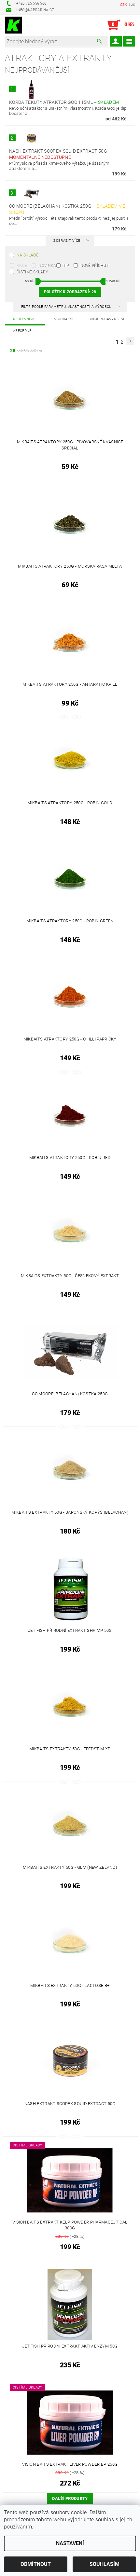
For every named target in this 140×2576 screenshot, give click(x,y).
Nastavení (70, 2543)
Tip (66, 266)
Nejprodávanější (107, 319)
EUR (132, 5)
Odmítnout (36, 2564)
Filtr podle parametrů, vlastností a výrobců (67, 307)
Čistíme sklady (32, 272)
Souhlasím (105, 2564)
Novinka (47, 266)
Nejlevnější (25, 319)
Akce (22, 266)
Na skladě (28, 255)
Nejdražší (64, 319)
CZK (124, 5)
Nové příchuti (95, 266)
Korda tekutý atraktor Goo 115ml (64, 102)
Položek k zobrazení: (70, 292)
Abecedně (22, 331)
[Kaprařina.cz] (13, 25)
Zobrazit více (67, 241)
